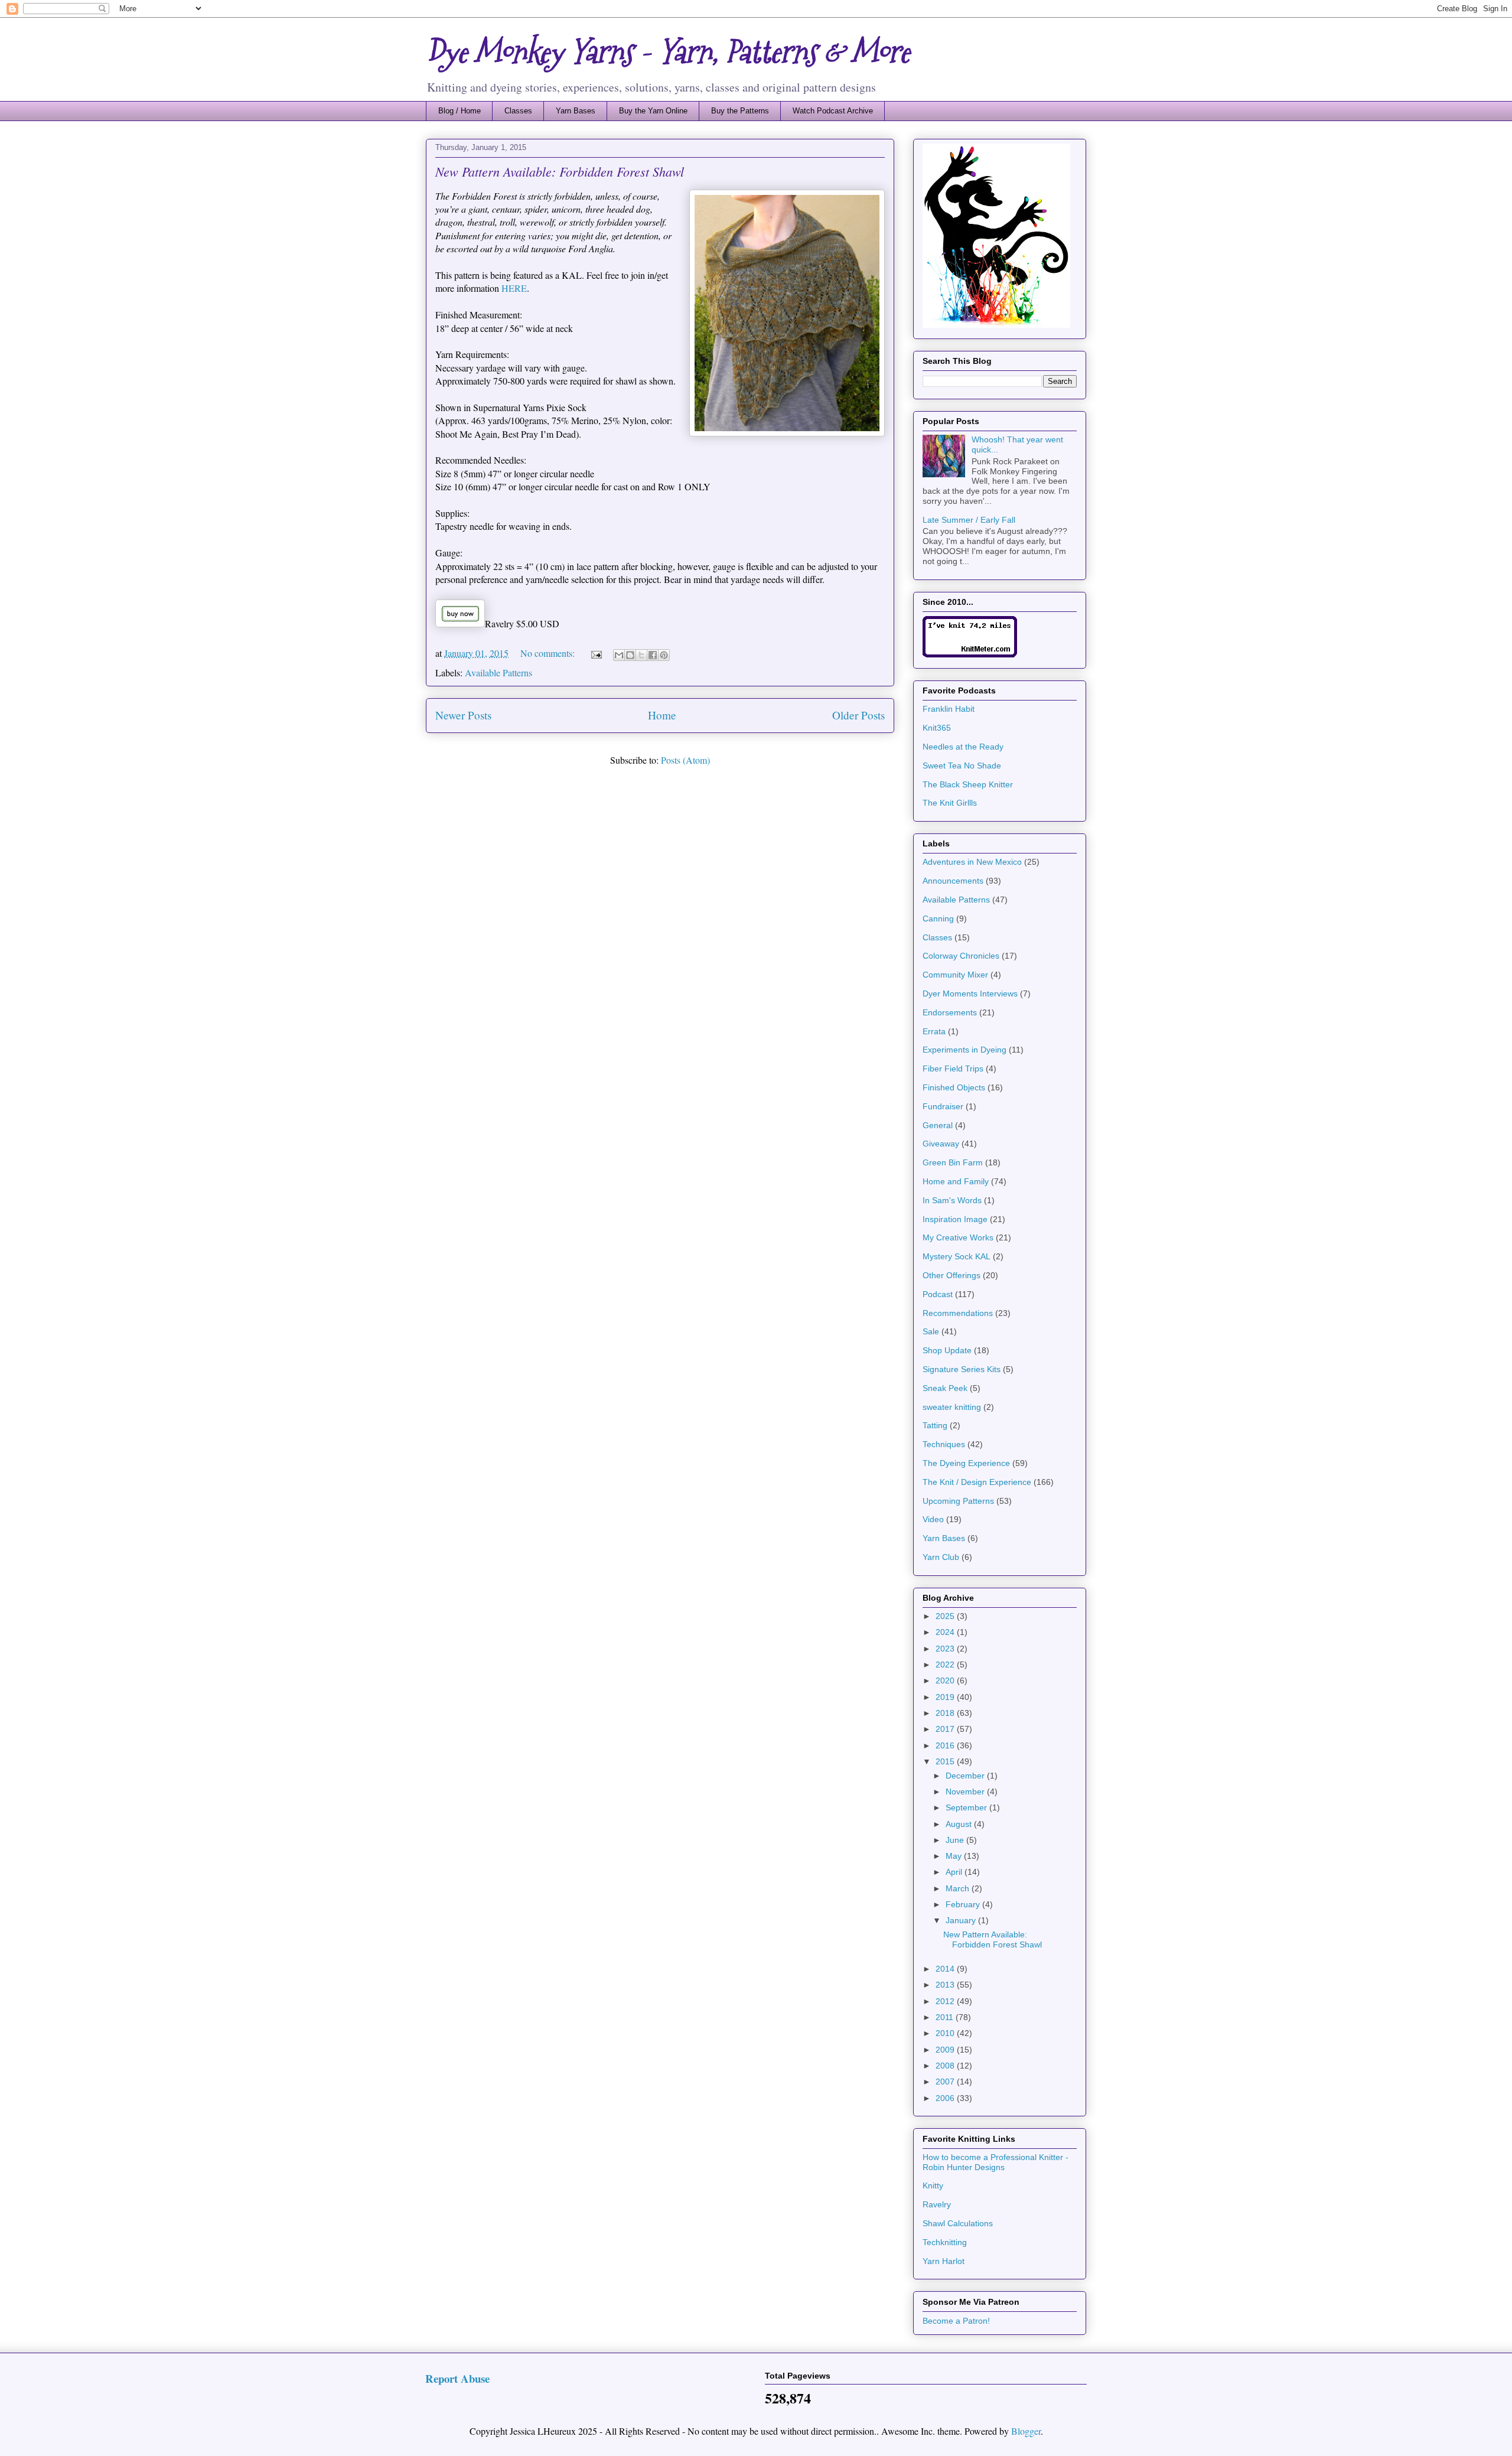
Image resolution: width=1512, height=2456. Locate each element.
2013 (946, 1985)
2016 (946, 1745)
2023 (946, 1649)
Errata (934, 1031)
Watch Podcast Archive (833, 111)
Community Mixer (955, 975)
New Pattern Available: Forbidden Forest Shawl (560, 171)
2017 (946, 1729)
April (955, 1872)
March (959, 1888)
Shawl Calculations (958, 2223)
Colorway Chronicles (961, 956)
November (966, 1791)
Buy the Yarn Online (653, 111)
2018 (946, 1713)
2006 (946, 2098)
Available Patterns (498, 672)
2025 (946, 1616)
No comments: (549, 653)
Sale (931, 1331)
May (955, 1856)
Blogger (1026, 2431)
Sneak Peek (945, 1388)
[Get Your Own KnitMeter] (970, 654)
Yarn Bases (576, 111)
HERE (514, 288)
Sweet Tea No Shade (962, 766)
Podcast (938, 1294)
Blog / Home (460, 111)
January (962, 1920)
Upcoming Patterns (958, 1501)
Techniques (944, 1444)
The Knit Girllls (950, 803)
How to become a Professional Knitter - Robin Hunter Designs (995, 2162)
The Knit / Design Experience (977, 1482)
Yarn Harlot (944, 2261)
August (960, 1824)
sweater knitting (952, 1407)
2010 (946, 2033)
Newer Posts (463, 715)
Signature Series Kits (962, 1369)
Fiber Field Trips (953, 1069)
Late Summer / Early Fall (969, 520)
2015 (946, 1761)
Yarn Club (941, 1557)
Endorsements (950, 1012)
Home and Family (956, 1181)
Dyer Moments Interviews (970, 994)
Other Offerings (951, 1275)
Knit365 (937, 728)
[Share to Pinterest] (664, 655)
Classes (518, 111)
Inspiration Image (955, 1219)
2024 (946, 1632)
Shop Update (947, 1350)
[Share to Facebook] (653, 655)
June (956, 1840)
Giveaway (941, 1144)
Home (662, 715)
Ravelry (937, 2204)
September (967, 1807)
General (938, 1125)
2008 (946, 2066)
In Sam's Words (952, 1200)
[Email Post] (595, 653)
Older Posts (858, 715)
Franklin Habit (949, 709)
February (964, 1904)
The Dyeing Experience (966, 1463)
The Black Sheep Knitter (968, 784)
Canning (938, 918)
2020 (946, 1680)
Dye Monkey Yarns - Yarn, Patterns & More (668, 52)
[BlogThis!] (630, 655)
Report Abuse (457, 2378)
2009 (946, 2050)
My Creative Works (958, 1237)
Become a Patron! (956, 2321)
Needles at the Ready (963, 747)
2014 (946, 1969)
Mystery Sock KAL (957, 1256)
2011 (946, 2017)
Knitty (933, 2185)
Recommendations (958, 1313)
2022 (946, 1665)
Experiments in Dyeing (964, 1050)
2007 (946, 2082)
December (966, 1776)
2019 (946, 1697)
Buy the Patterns (740, 111)
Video (933, 1519)
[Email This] (619, 655)
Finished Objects (954, 1087)
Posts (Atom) (685, 760)
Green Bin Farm (953, 1162)
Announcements (953, 881)
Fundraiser (943, 1106)
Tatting (935, 1425)
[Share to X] (641, 655)
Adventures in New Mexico (972, 862)
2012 (946, 2001)
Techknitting (945, 2242)
